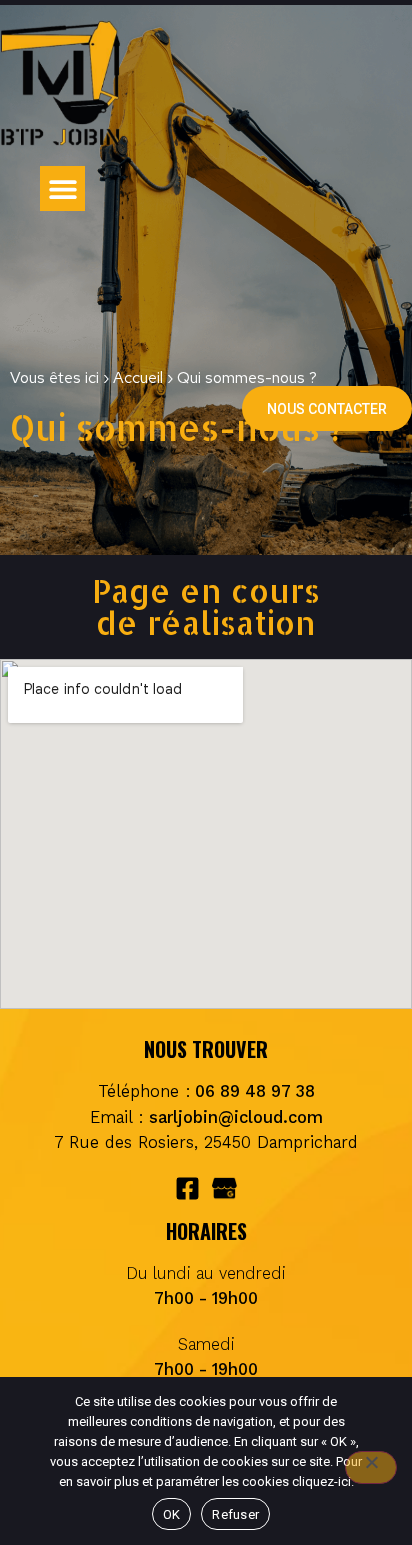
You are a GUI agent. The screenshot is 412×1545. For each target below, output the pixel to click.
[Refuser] (371, 1467)
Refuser (235, 1514)
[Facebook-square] (187, 1188)
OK (172, 1514)
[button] (62, 188)
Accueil (138, 377)
